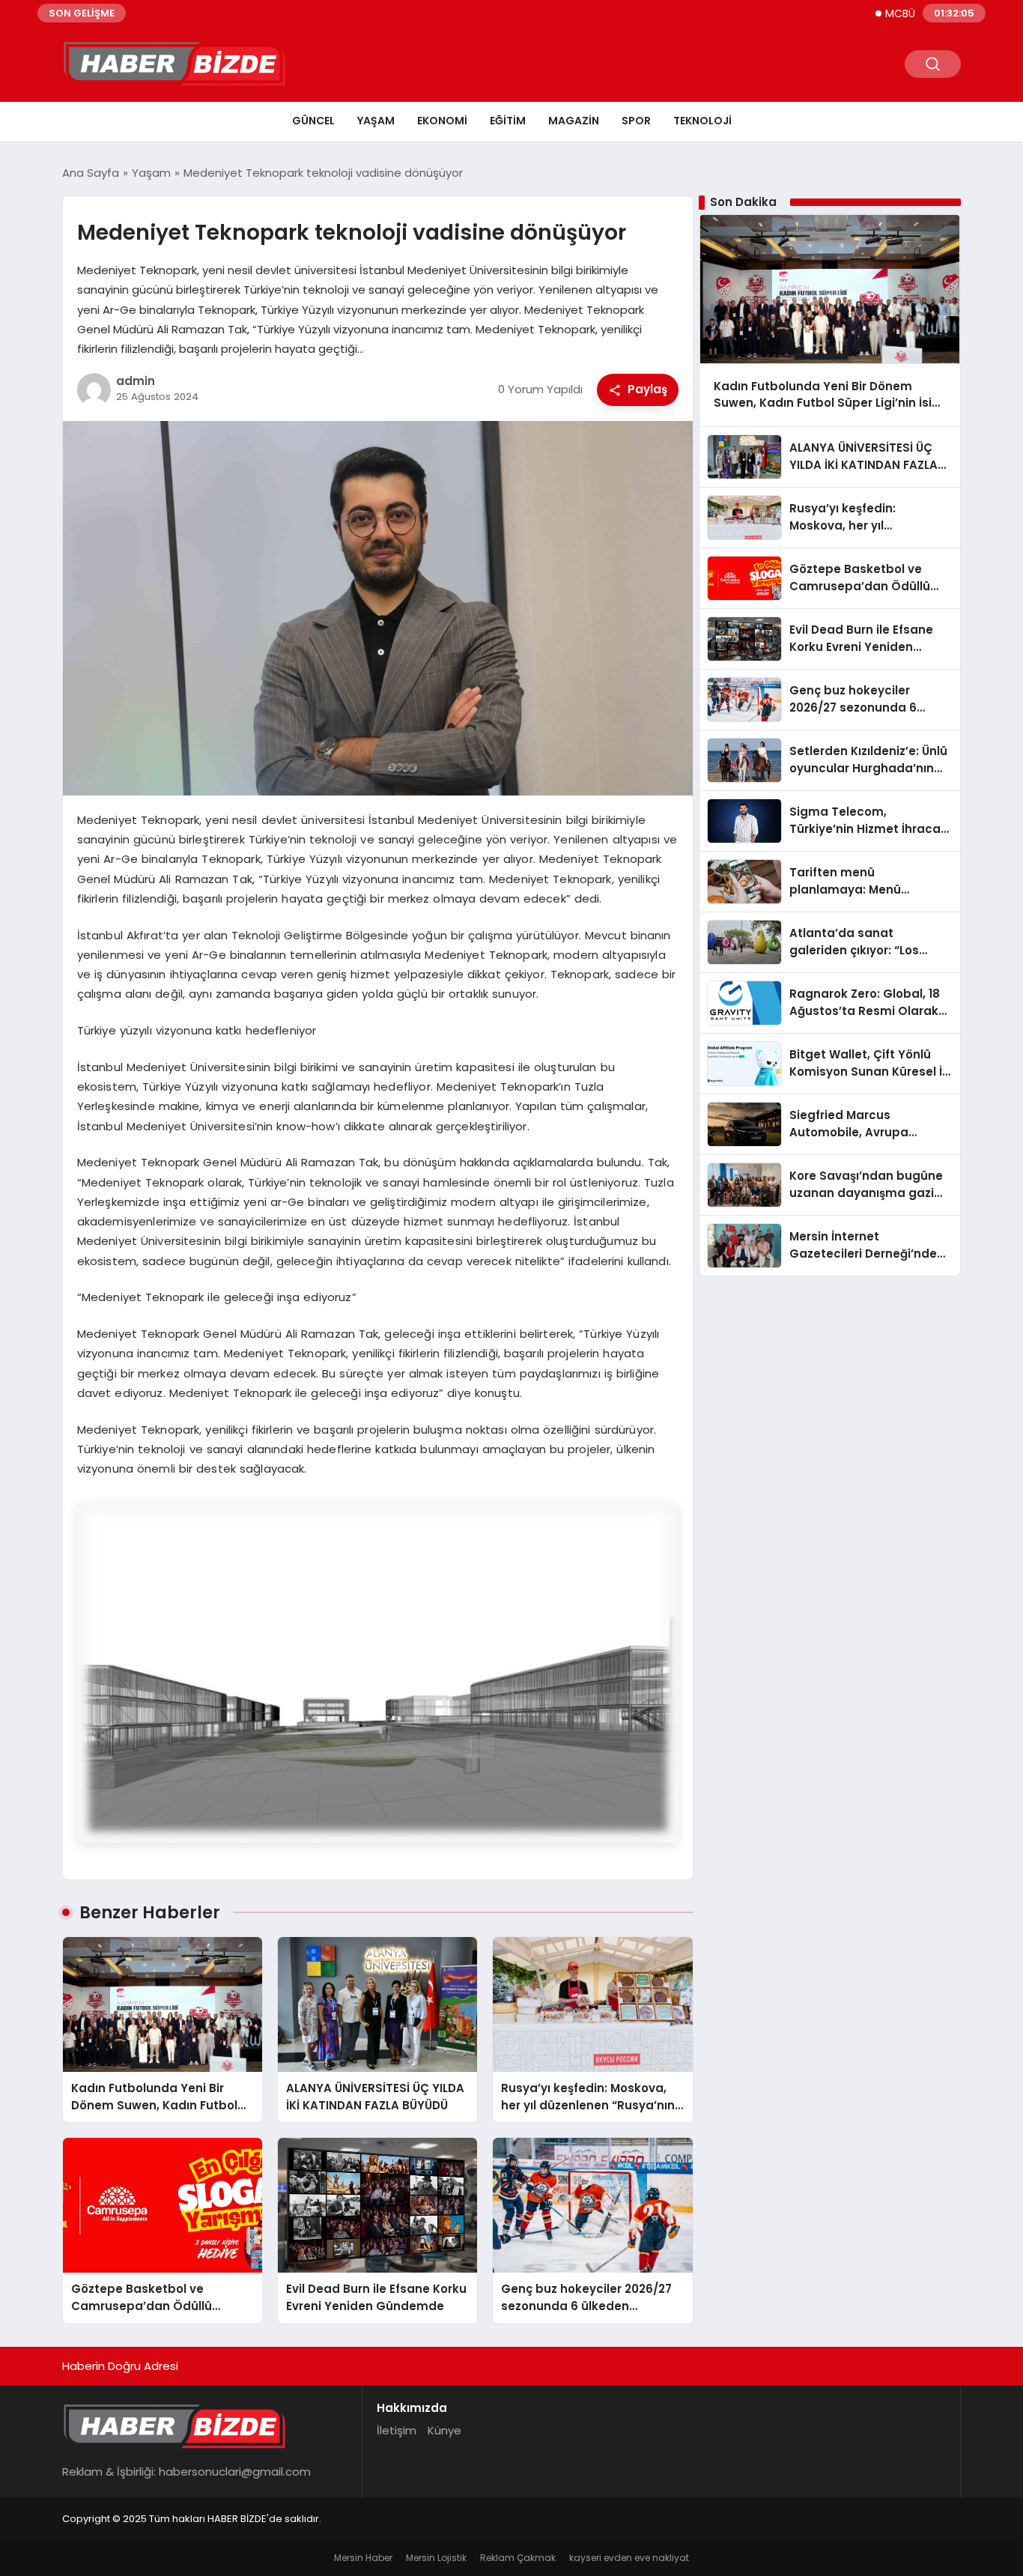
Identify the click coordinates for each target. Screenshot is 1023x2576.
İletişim (397, 2430)
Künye (444, 2430)
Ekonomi (442, 121)
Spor (636, 121)
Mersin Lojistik (436, 2558)
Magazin (574, 121)
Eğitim (508, 121)
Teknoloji (702, 121)
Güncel (313, 121)
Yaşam (376, 121)
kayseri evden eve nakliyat (629, 2558)
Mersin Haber (363, 2558)
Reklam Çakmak (518, 2558)
